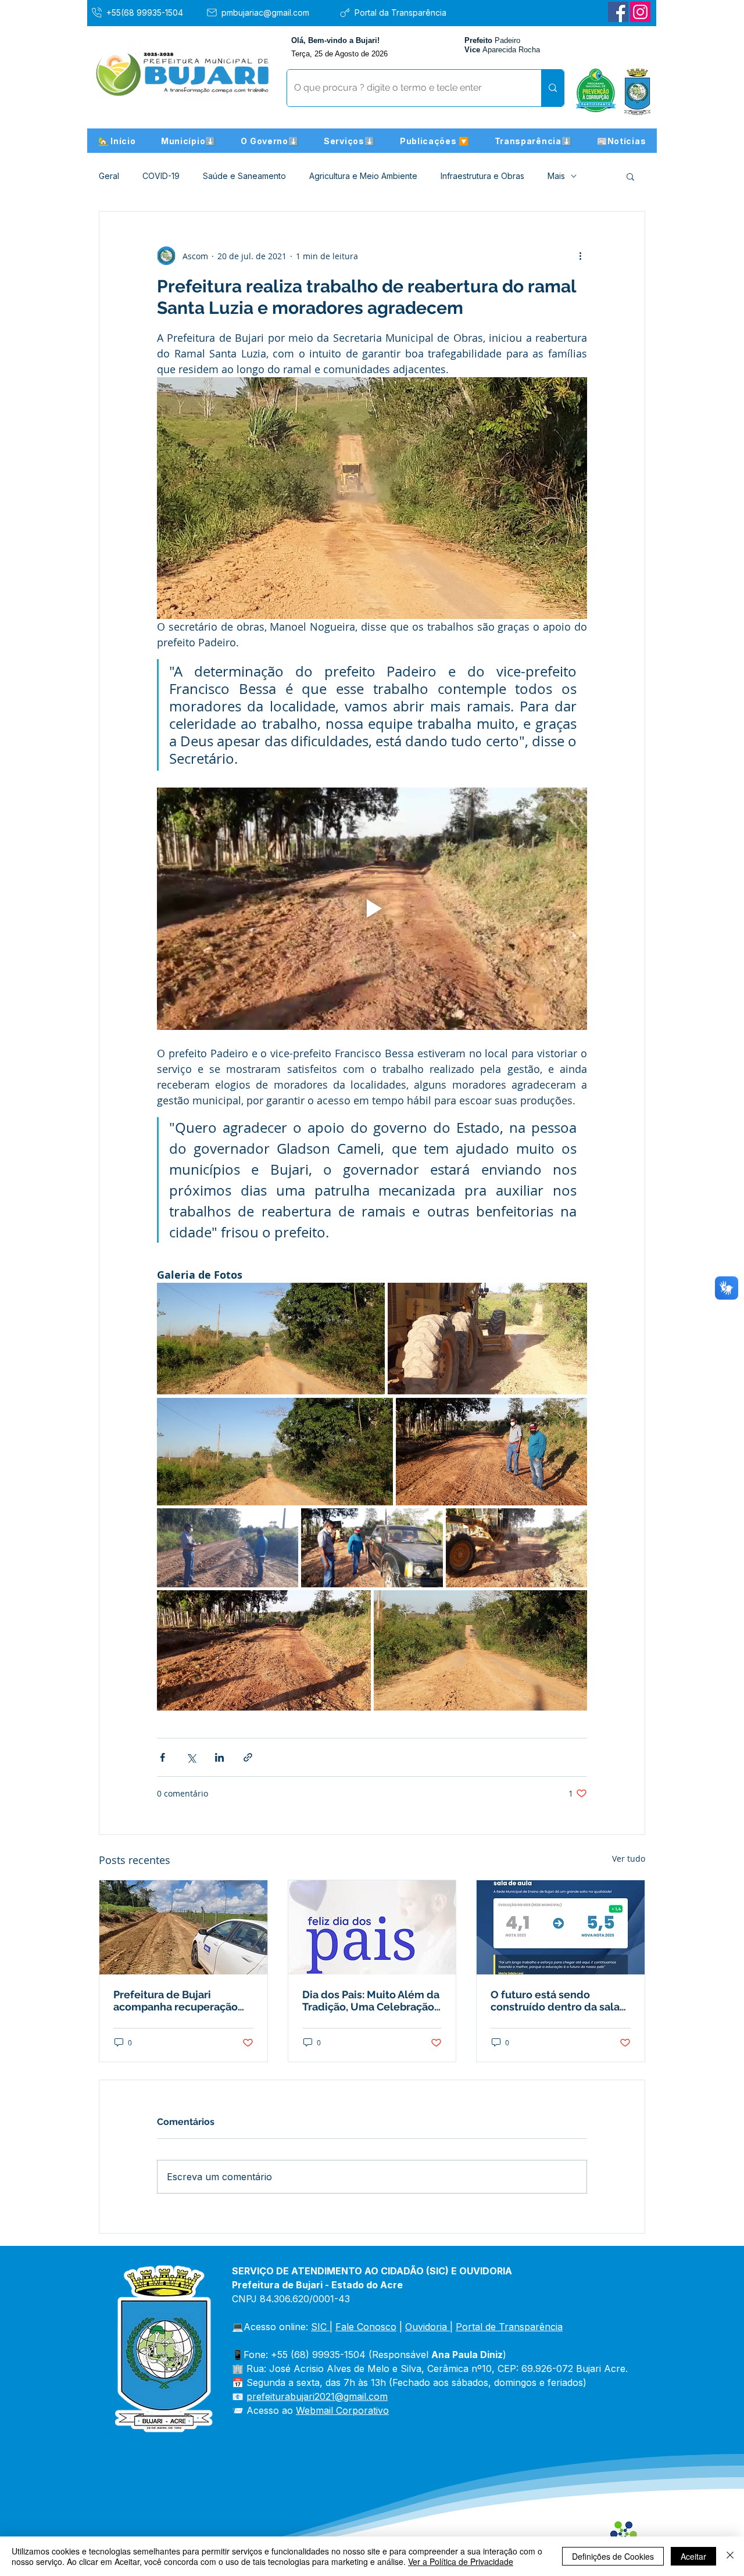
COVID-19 (161, 176)
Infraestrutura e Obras (482, 176)
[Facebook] (618, 12)
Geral (109, 176)
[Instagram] (640, 12)
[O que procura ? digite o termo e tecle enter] (552, 88)
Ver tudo (629, 1858)
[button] (188, 141)
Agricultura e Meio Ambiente (363, 176)
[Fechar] (730, 2556)
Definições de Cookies (613, 2556)
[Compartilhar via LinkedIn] (219, 1757)
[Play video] (372, 908)
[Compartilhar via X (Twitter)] (191, 1757)
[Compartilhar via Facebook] (162, 1757)
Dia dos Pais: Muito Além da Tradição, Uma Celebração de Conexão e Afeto (371, 2001)
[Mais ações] (580, 256)
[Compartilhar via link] (248, 1757)
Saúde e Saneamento (244, 176)
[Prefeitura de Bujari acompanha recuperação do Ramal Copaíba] (183, 1927)
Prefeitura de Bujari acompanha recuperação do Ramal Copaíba (176, 2001)
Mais (556, 176)
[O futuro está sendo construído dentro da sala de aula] (561, 1927)
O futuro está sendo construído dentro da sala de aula (555, 2001)
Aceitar (693, 2556)
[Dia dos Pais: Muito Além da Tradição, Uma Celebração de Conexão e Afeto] (372, 1927)
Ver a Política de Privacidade (461, 2561)
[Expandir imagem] (271, 1339)
